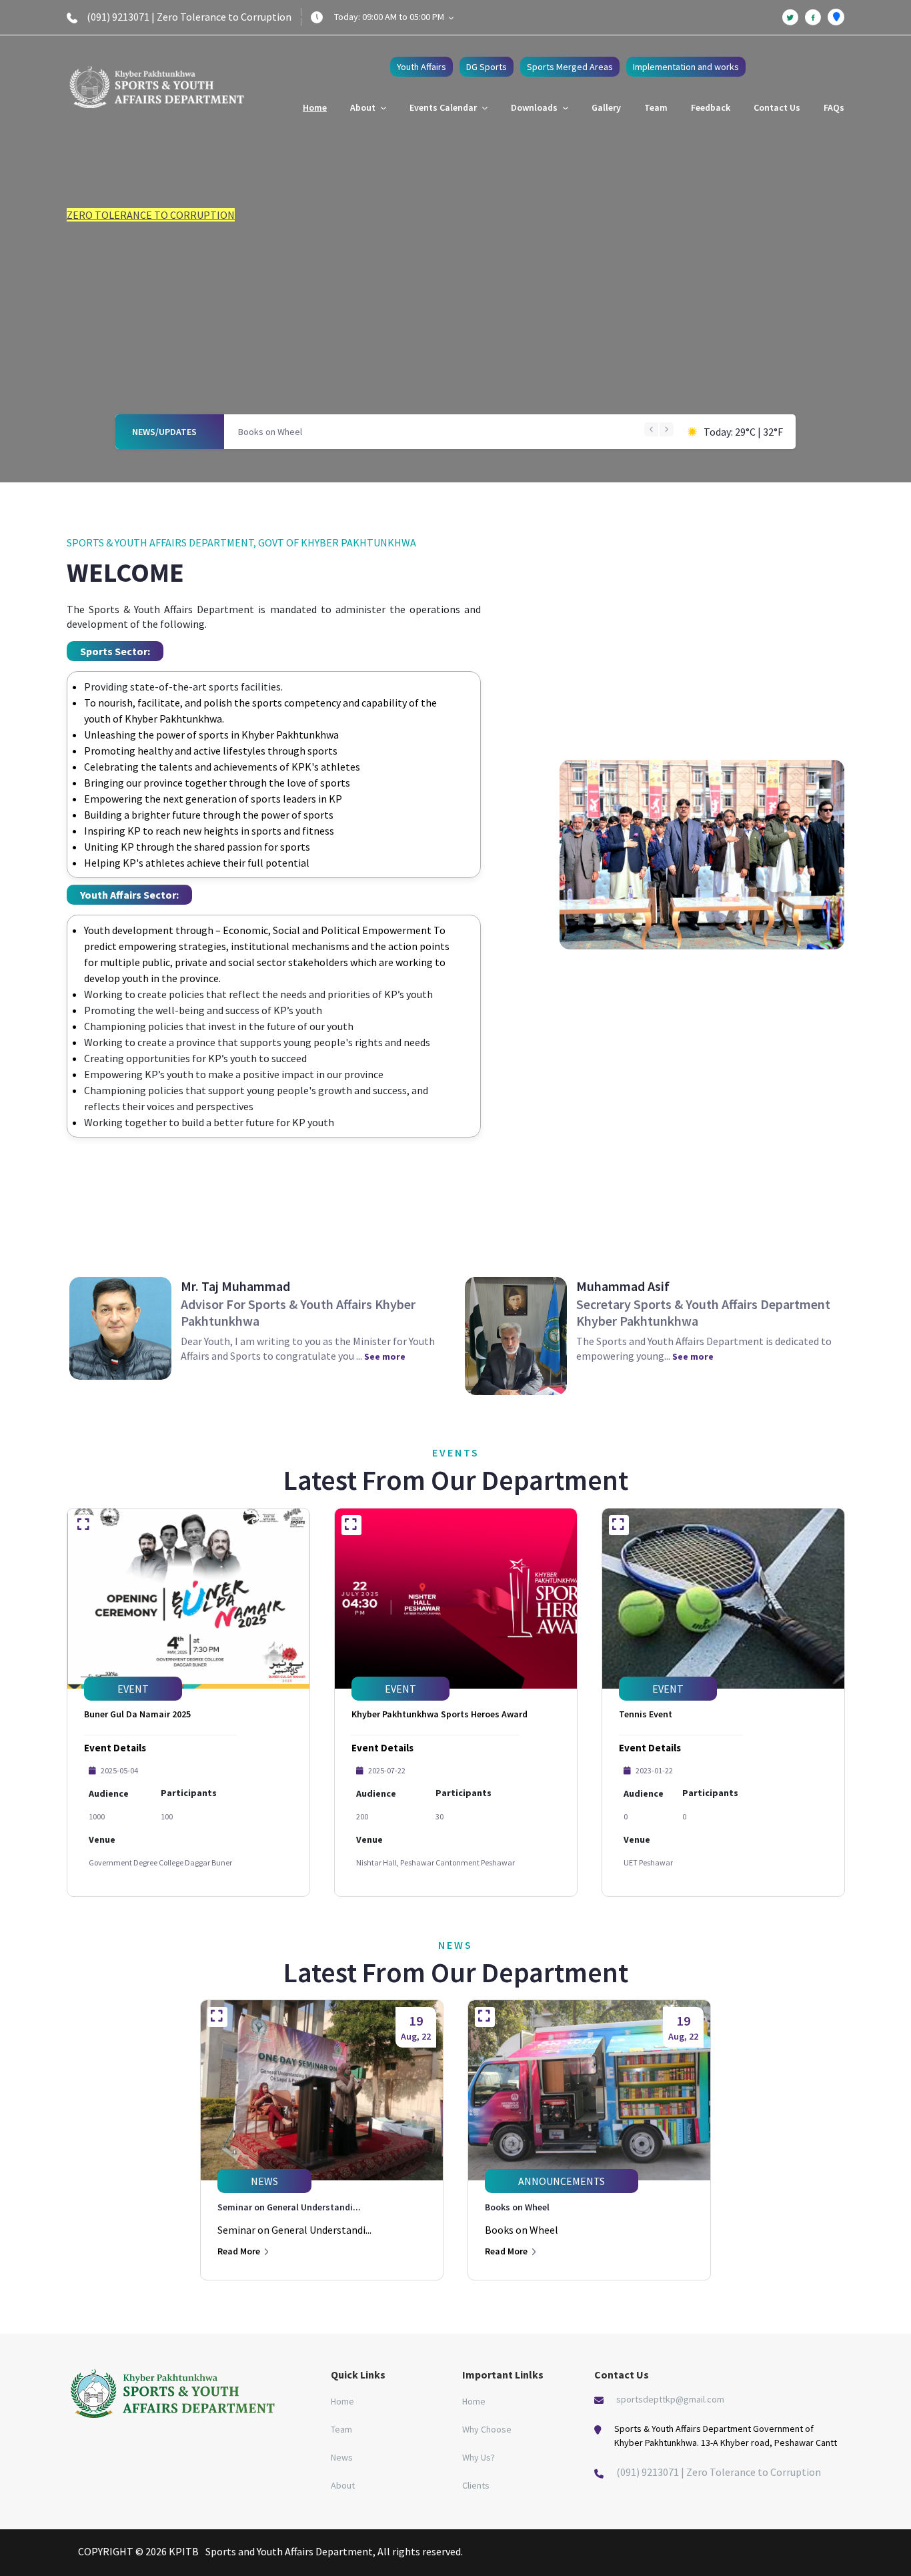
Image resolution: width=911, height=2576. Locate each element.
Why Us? (479, 2457)
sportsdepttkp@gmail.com (670, 2399)
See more (385, 1356)
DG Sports (487, 67)
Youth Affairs (421, 67)
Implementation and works (686, 67)
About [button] (364, 107)
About (343, 2485)
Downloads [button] (535, 107)
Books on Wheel (270, 432)
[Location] (836, 17)
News (342, 2457)
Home (315, 107)
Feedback (711, 107)
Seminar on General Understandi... (289, 2207)
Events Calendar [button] (444, 107)
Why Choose (487, 2429)
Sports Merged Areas (570, 67)
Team (656, 107)
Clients (476, 2485)
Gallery (606, 107)
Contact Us (777, 107)
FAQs (834, 107)
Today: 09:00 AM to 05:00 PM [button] (390, 17)
